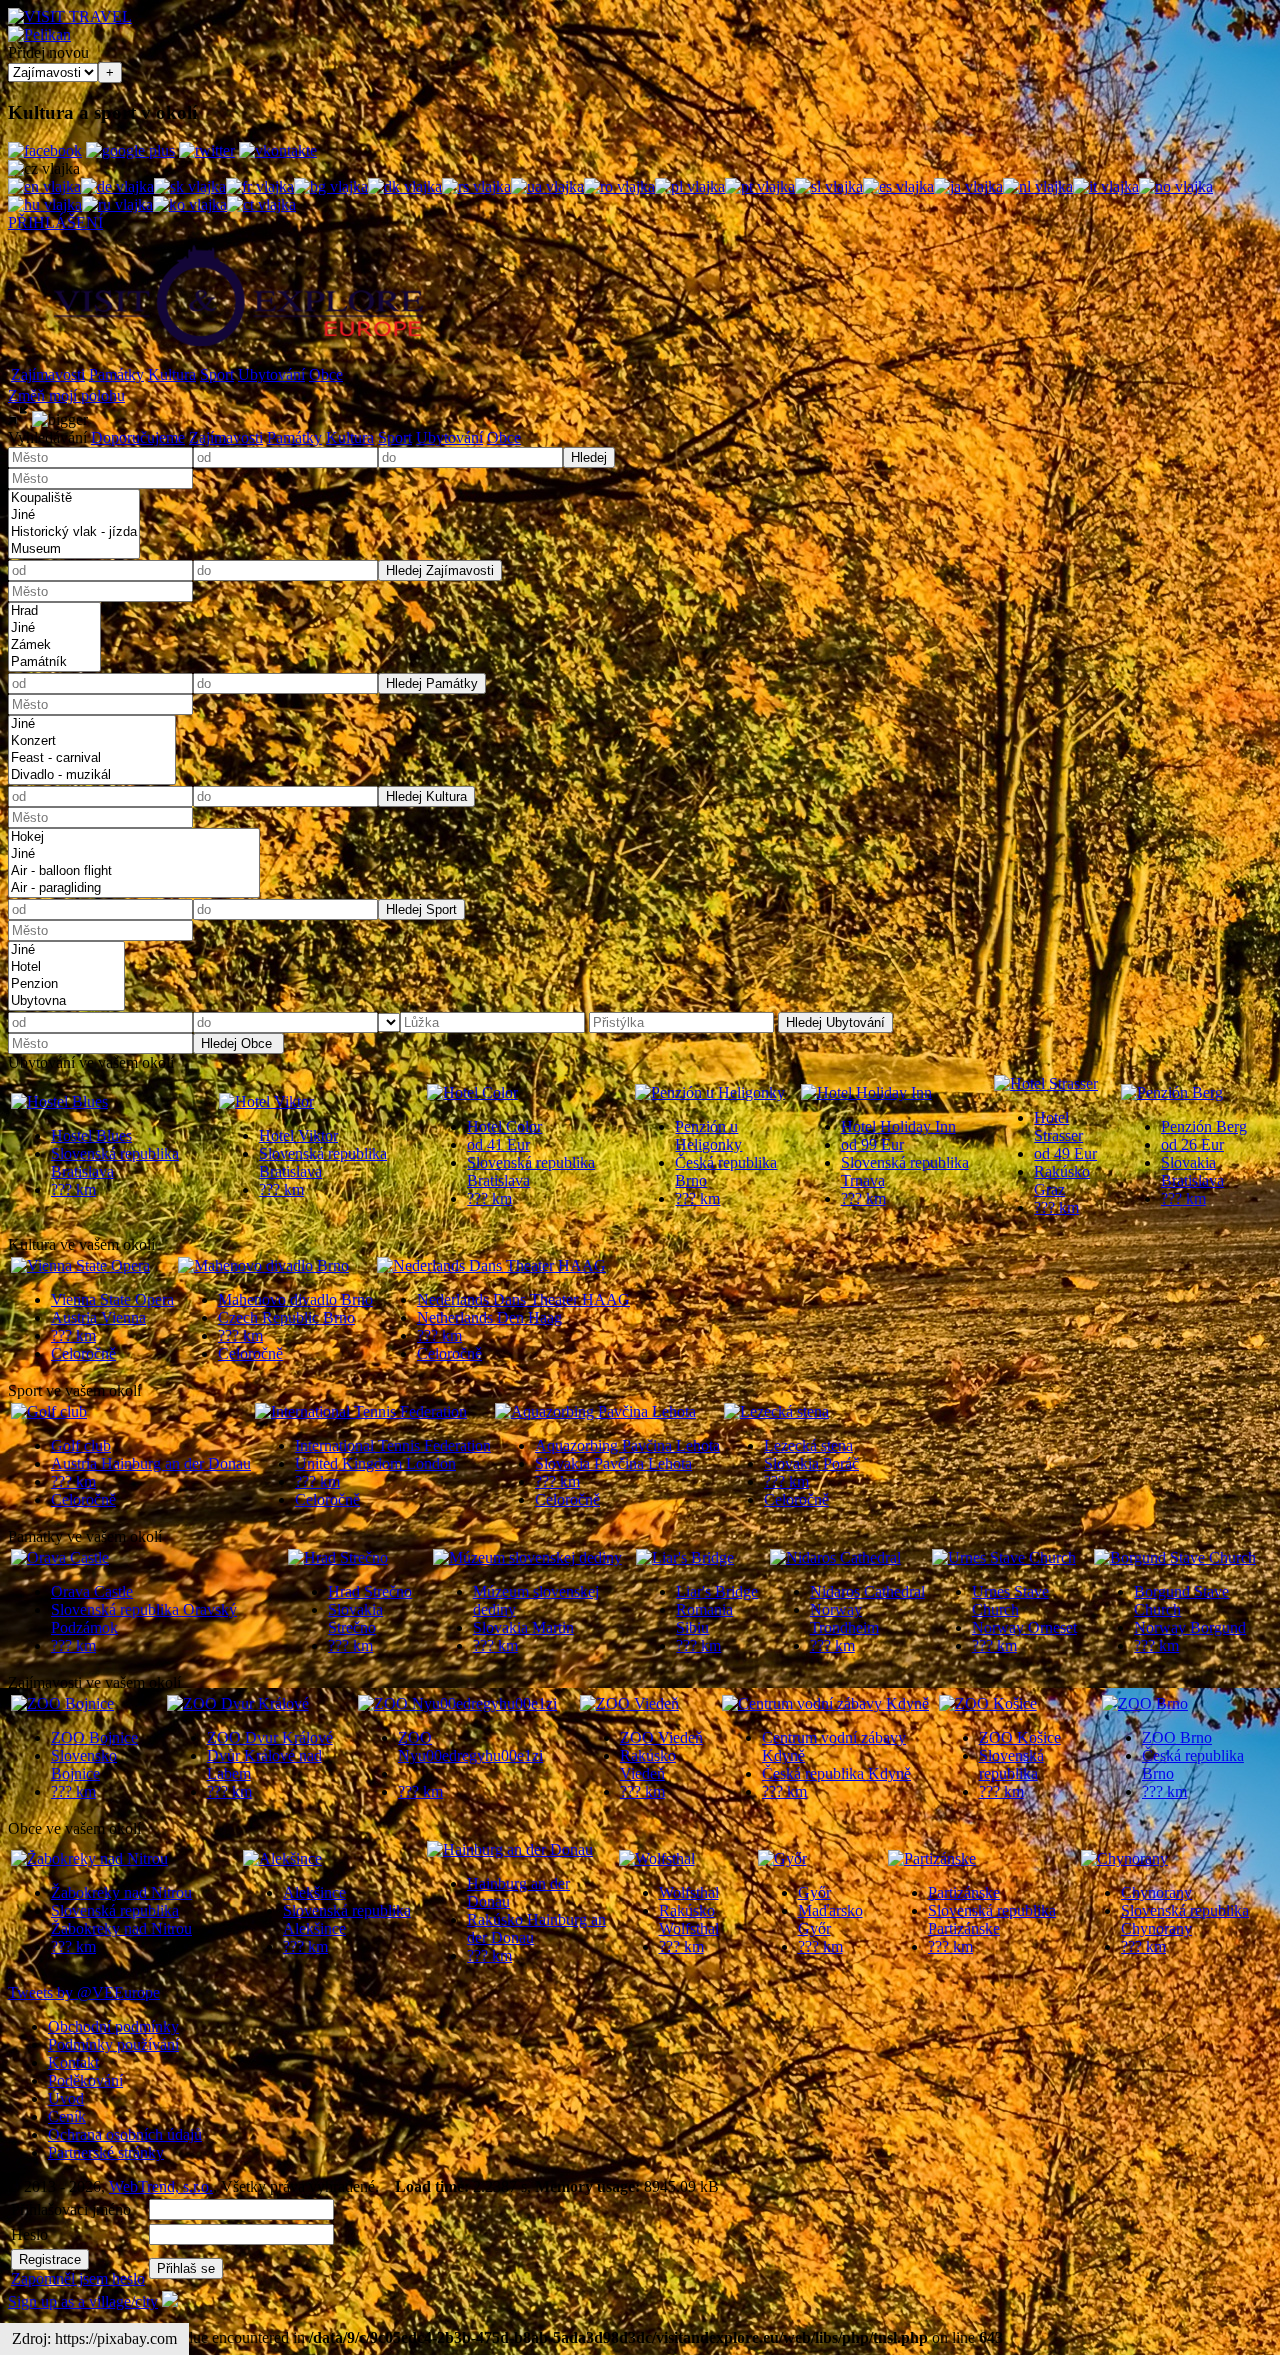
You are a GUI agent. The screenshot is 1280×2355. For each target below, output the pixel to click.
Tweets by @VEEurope (84, 1992)
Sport (217, 374)
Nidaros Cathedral (867, 1591)
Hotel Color (504, 1126)
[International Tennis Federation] (361, 1411)
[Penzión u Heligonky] (710, 1092)
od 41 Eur (498, 1144)
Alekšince (314, 1892)
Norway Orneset (1024, 1627)
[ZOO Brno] (1145, 1703)
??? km (73, 1189)
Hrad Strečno (370, 1591)
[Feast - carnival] (92, 758)
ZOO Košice (1020, 1737)
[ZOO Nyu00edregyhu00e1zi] (457, 1703)
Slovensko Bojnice (84, 1764)
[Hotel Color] (472, 1092)
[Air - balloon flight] (134, 871)
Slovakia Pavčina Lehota (613, 1463)
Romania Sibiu (704, 1618)
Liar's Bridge (717, 1591)
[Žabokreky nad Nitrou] (89, 1858)
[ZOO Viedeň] (629, 1703)
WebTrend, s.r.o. (161, 2186)
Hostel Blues (91, 1135)
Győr (814, 1892)
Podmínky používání (113, 2044)
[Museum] (74, 549)
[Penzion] (66, 984)
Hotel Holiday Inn (898, 1126)
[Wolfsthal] (657, 1858)
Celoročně (83, 1353)
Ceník (67, 2116)
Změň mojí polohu (66, 395)
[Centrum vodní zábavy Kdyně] (825, 1703)
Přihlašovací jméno (71, 2209)
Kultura (172, 374)
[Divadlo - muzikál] (92, 775)
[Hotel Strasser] (1046, 1083)
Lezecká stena (808, 1445)
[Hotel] (66, 967)
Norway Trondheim (844, 1618)
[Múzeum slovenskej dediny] (527, 1557)
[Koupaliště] (74, 498)
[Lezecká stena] (776, 1411)
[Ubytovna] (66, 1001)
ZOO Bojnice (94, 1737)
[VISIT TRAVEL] (70, 16)
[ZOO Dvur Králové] (238, 1703)
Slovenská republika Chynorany (1185, 1919)
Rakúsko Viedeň (648, 1764)
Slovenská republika (1011, 1764)
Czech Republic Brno (286, 1317)
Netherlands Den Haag (489, 1317)
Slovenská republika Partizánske (992, 1919)
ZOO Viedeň (661, 1737)
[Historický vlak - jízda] (74, 532)
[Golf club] (49, 1411)
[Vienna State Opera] (80, 1265)
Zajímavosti (48, 374)
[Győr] (782, 1858)
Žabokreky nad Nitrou (121, 1892)
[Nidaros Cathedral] (835, 1557)
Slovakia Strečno (355, 1618)
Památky (116, 374)
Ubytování (271, 374)
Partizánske (964, 1892)
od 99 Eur (872, 1144)
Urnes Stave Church (1010, 1600)
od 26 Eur (1192, 1144)
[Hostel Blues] (59, 1101)
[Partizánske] (932, 1858)
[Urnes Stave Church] (1004, 1557)
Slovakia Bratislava (1192, 1171)
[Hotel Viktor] (266, 1101)
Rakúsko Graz (1062, 1180)
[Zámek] (54, 645)
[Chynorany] (1124, 1858)
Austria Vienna (98, 1317)
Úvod (66, 2098)
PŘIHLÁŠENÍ (55, 222)
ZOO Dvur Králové (270, 1737)
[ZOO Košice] (988, 1703)
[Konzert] (92, 741)
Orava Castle (92, 1591)
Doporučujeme (138, 437)
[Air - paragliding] (134, 888)
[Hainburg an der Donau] (510, 1849)
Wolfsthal (689, 1892)
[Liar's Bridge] (685, 1557)
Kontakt (73, 2062)
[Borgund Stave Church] (1175, 1557)
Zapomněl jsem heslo (78, 2278)
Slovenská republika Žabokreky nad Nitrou (121, 1919)
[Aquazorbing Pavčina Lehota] (595, 1411)
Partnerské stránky (106, 2152)
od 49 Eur (1065, 1153)
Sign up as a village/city (83, 2301)
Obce (326, 374)
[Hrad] (54, 611)
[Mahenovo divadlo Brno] (263, 1265)
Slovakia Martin (523, 1627)
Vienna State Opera (112, 1299)
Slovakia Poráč (811, 1463)
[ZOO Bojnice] (62, 1703)
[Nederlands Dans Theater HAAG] (491, 1265)
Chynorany (1156, 1892)
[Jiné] (74, 515)
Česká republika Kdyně (836, 1773)
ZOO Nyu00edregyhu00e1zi (470, 1746)
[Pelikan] (39, 34)
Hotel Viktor (298, 1135)
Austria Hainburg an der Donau (151, 1463)
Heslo (29, 2234)
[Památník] (54, 662)
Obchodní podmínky (113, 2026)
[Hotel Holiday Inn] (866, 1092)
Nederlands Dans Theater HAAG (523, 1299)
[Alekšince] (282, 1858)
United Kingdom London (375, 1463)
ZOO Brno (1177, 1737)
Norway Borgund (1190, 1627)
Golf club (81, 1445)
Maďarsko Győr (830, 1919)
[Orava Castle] (60, 1557)
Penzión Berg (1204, 1126)
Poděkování (85, 2080)
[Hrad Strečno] (338, 1557)
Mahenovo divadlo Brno (295, 1299)
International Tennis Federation (393, 1445)
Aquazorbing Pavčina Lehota (627, 1445)
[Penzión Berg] (1172, 1092)
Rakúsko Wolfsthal (689, 1919)
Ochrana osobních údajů (125, 2134)
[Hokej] (134, 837)
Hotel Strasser (1058, 1126)
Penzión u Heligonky (708, 1135)
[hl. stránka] (238, 353)
